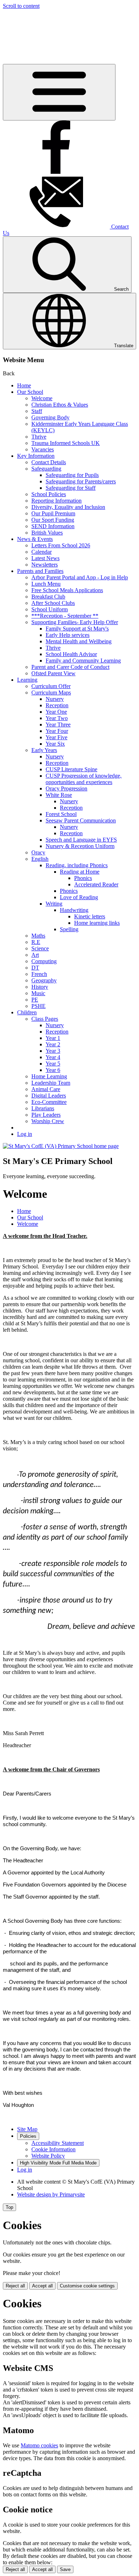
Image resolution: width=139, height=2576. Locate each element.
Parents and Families (40, 571)
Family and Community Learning (83, 661)
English (40, 859)
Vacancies (43, 449)
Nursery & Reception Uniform (80, 846)
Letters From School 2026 (61, 545)
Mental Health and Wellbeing (79, 641)
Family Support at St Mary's (77, 629)
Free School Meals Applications (67, 590)
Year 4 (53, 1057)
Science (40, 948)
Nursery (55, 699)
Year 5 (53, 1064)
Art (35, 955)
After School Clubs (53, 603)
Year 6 (53, 1070)
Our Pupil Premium (53, 513)
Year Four (57, 731)
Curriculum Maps (51, 693)
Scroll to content (21, 6)
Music (38, 993)
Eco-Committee (49, 1102)
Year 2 (53, 1044)
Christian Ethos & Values (60, 405)
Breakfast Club (48, 597)
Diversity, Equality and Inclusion (68, 507)
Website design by (51, 2194)
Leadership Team (51, 1083)
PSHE (38, 1006)
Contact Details (49, 462)
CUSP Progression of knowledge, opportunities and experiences (84, 779)
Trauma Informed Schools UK (66, 443)
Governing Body (50, 417)
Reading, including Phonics (77, 865)
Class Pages (45, 1019)
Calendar (42, 552)
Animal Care (46, 1089)
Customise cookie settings (87, 2286)
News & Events (35, 539)
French (39, 974)
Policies (28, 2136)
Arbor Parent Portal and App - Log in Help (80, 577)
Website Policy (48, 2156)
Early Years (44, 750)
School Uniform (50, 609)
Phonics (83, 878)
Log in (25, 1134)
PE (35, 1000)
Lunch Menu (46, 584)
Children (27, 1012)
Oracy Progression (66, 788)
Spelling (69, 929)
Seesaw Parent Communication (81, 820)
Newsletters (45, 565)
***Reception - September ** (65, 616)
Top (9, 2207)
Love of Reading (79, 897)
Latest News (45, 558)
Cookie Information (53, 2149)
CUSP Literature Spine (71, 769)
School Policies (49, 494)
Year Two (57, 718)
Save (65, 2569)
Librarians (43, 1108)
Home (24, 385)
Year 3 (53, 1051)
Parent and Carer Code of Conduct (70, 667)
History (40, 987)
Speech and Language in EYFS (81, 840)
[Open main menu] (59, 92)
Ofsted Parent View (53, 673)
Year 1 (53, 1038)
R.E (36, 942)
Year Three (58, 724)
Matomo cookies (39, 2445)
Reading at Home (80, 872)
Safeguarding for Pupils (72, 475)
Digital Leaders (49, 1096)
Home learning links (97, 923)
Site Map (27, 2129)
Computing (44, 961)
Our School (30, 392)
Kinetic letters (90, 916)
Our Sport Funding (53, 520)
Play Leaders (46, 1115)
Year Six (55, 744)
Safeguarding (46, 469)
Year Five (56, 737)
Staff (37, 411)
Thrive (39, 437)
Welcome (42, 398)
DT (35, 968)
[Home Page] (61, 1146)
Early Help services (68, 635)
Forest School (61, 814)
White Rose (59, 795)
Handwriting (74, 910)
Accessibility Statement (58, 2143)
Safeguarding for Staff (71, 488)
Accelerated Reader (96, 884)
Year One (56, 712)
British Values (47, 533)
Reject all (15, 2286)
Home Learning (49, 1076)
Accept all (42, 2286)
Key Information (36, 456)
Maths (38, 936)
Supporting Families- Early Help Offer (75, 622)
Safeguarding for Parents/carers (81, 481)
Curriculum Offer (51, 686)
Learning (27, 680)
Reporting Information (56, 501)
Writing (54, 904)
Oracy (38, 852)
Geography (44, 980)
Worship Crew (48, 1121)
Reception (57, 705)
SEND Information (53, 526)
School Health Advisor (71, 654)
